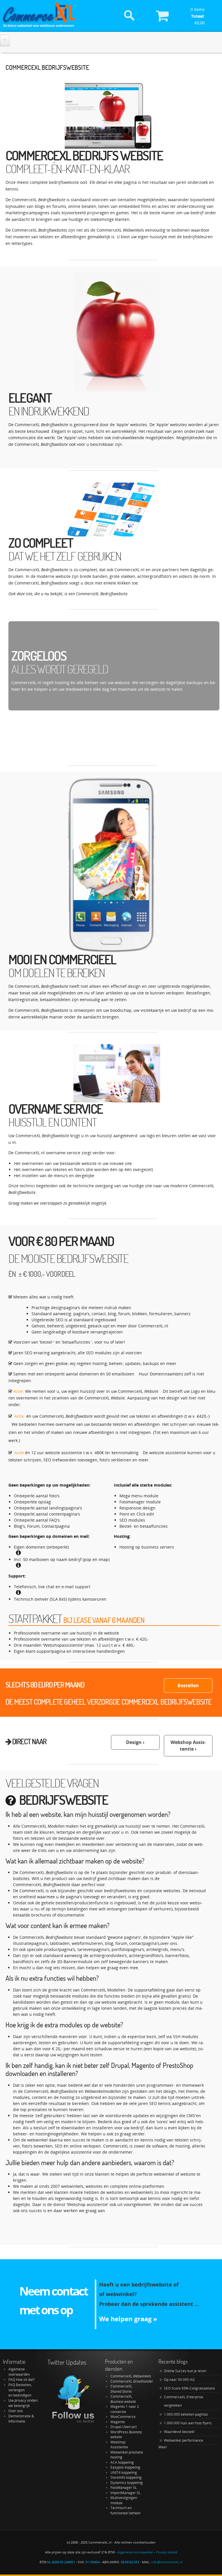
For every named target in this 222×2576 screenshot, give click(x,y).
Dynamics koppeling (127, 2483)
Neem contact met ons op (53, 2300)
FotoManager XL (124, 2488)
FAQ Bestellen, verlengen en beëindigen (20, 2390)
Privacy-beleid (167, 2552)
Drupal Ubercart (124, 2427)
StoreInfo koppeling (126, 2477)
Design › (135, 1742)
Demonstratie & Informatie (21, 2419)
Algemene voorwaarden (19, 2372)
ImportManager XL (125, 2493)
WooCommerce (123, 2417)
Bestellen (188, 1685)
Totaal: (198, 16)
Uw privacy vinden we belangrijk (23, 2403)
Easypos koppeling (125, 2467)
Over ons (16, 2411)
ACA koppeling (122, 2462)
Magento (118, 2422)
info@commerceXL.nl (167, 2562)
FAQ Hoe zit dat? (22, 2380)
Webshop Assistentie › (188, 1746)
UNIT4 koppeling (124, 2473)
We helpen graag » (128, 2319)
